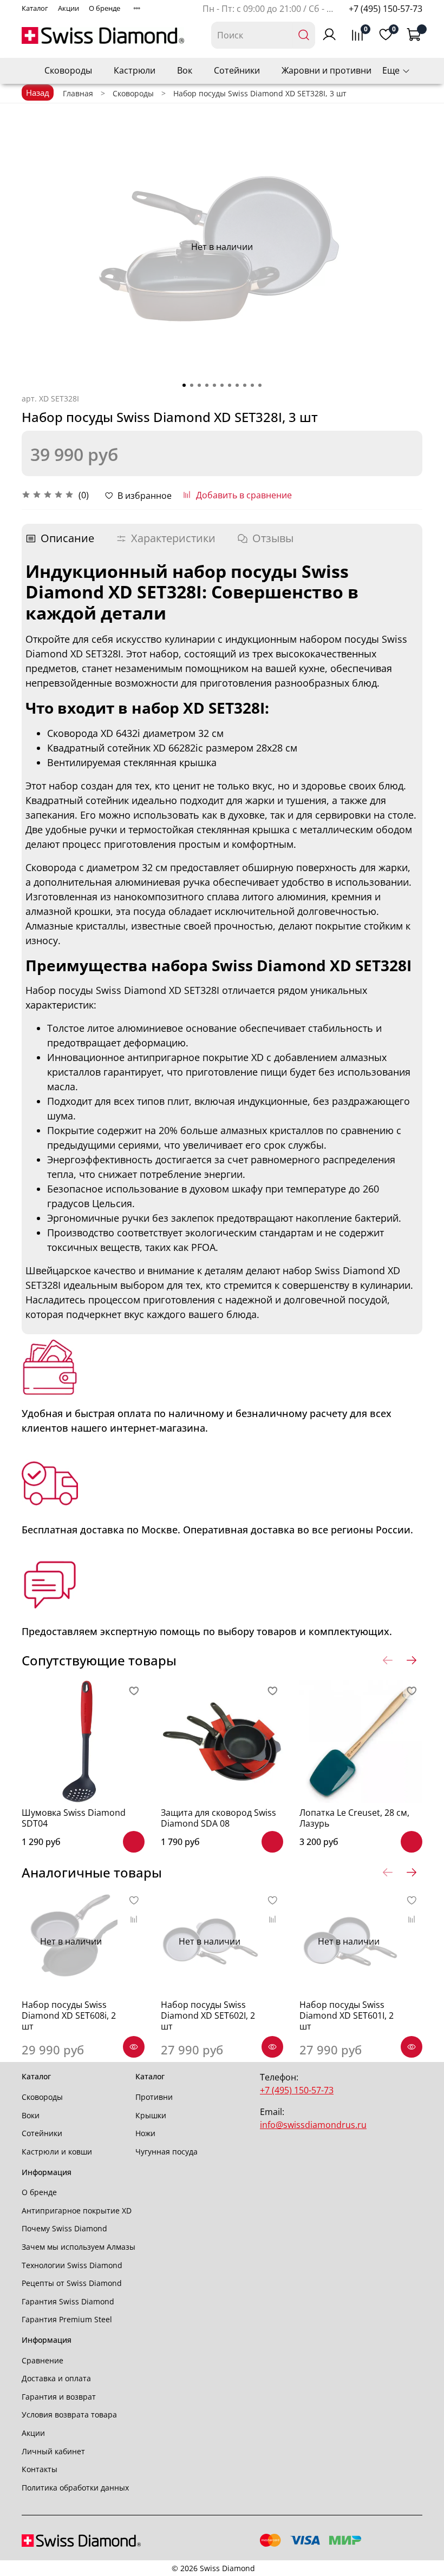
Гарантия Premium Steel (67, 2319)
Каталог (35, 8)
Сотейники (237, 70)
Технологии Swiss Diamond (72, 2265)
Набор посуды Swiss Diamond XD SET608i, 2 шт (69, 2015)
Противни (154, 2097)
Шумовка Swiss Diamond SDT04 (74, 1818)
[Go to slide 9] (245, 385)
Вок (185, 70)
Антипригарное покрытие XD (77, 2211)
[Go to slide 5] (214, 385)
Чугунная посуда (166, 2152)
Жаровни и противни (327, 70)
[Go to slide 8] (237, 385)
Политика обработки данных (75, 2488)
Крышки (151, 2115)
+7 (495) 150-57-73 (386, 9)
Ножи (145, 2133)
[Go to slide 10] (252, 385)
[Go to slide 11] (260, 385)
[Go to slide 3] (199, 385)
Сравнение (43, 2360)
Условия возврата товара (69, 2414)
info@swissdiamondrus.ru (313, 2125)
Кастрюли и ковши (57, 2152)
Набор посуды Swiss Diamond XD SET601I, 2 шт (347, 2015)
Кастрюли (135, 70)
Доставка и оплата (56, 2378)
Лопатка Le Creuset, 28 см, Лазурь (354, 1818)
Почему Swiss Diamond (64, 2228)
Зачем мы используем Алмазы (79, 2247)
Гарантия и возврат (59, 2397)
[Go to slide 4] (207, 385)
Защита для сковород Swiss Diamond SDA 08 (218, 1818)
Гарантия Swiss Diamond (68, 2301)
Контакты (40, 2469)
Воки (31, 2115)
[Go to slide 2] (192, 385)
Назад (38, 93)
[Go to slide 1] (184, 385)
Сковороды (68, 70)
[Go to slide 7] (230, 385)
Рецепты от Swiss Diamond (72, 2283)
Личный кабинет (53, 2451)
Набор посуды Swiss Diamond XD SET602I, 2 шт (208, 2015)
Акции (68, 8)
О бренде (105, 8)
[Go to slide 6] (222, 385)
